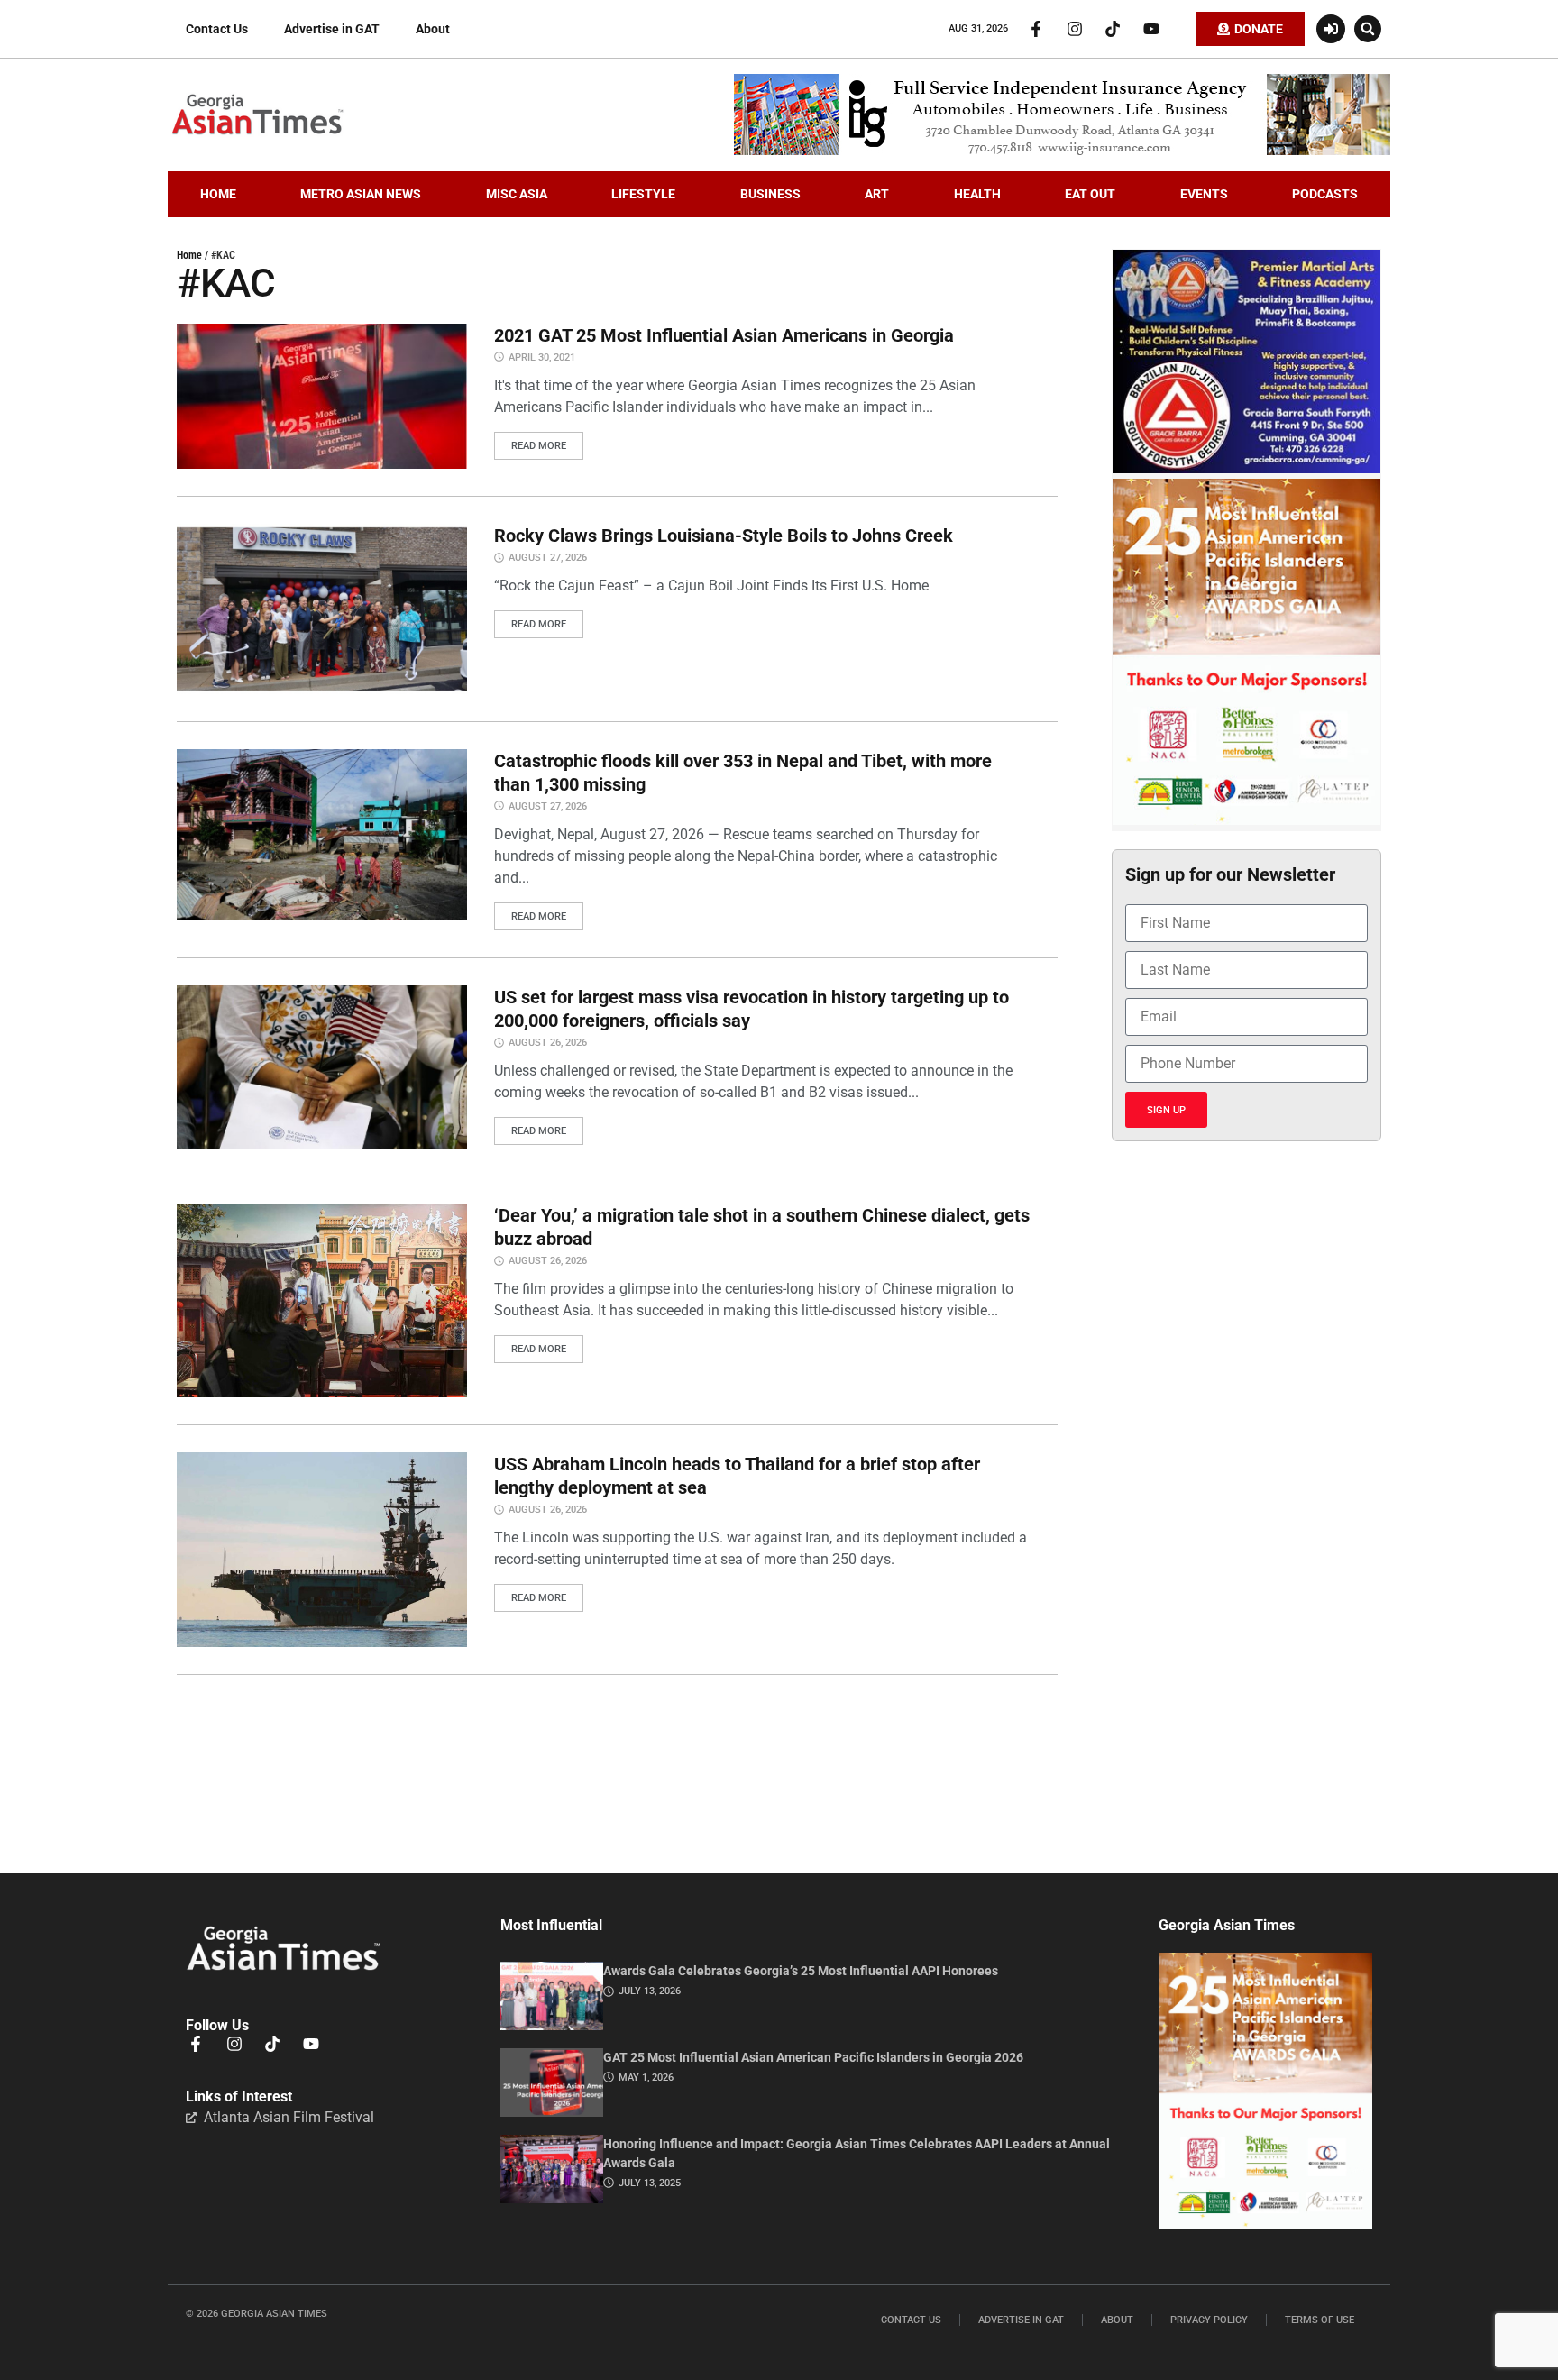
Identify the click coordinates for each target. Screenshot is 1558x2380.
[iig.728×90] (1062, 151)
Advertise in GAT (332, 29)
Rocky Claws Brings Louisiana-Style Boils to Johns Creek (724, 535)
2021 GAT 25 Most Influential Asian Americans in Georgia (724, 335)
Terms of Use (1320, 2320)
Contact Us (217, 29)
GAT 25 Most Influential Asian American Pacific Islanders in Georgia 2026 (813, 2057)
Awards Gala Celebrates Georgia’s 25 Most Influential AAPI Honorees (801, 1971)
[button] (1368, 29)
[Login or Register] (1331, 29)
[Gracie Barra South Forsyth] (1246, 469)
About (433, 29)
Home (189, 255)
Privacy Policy (1209, 2320)
